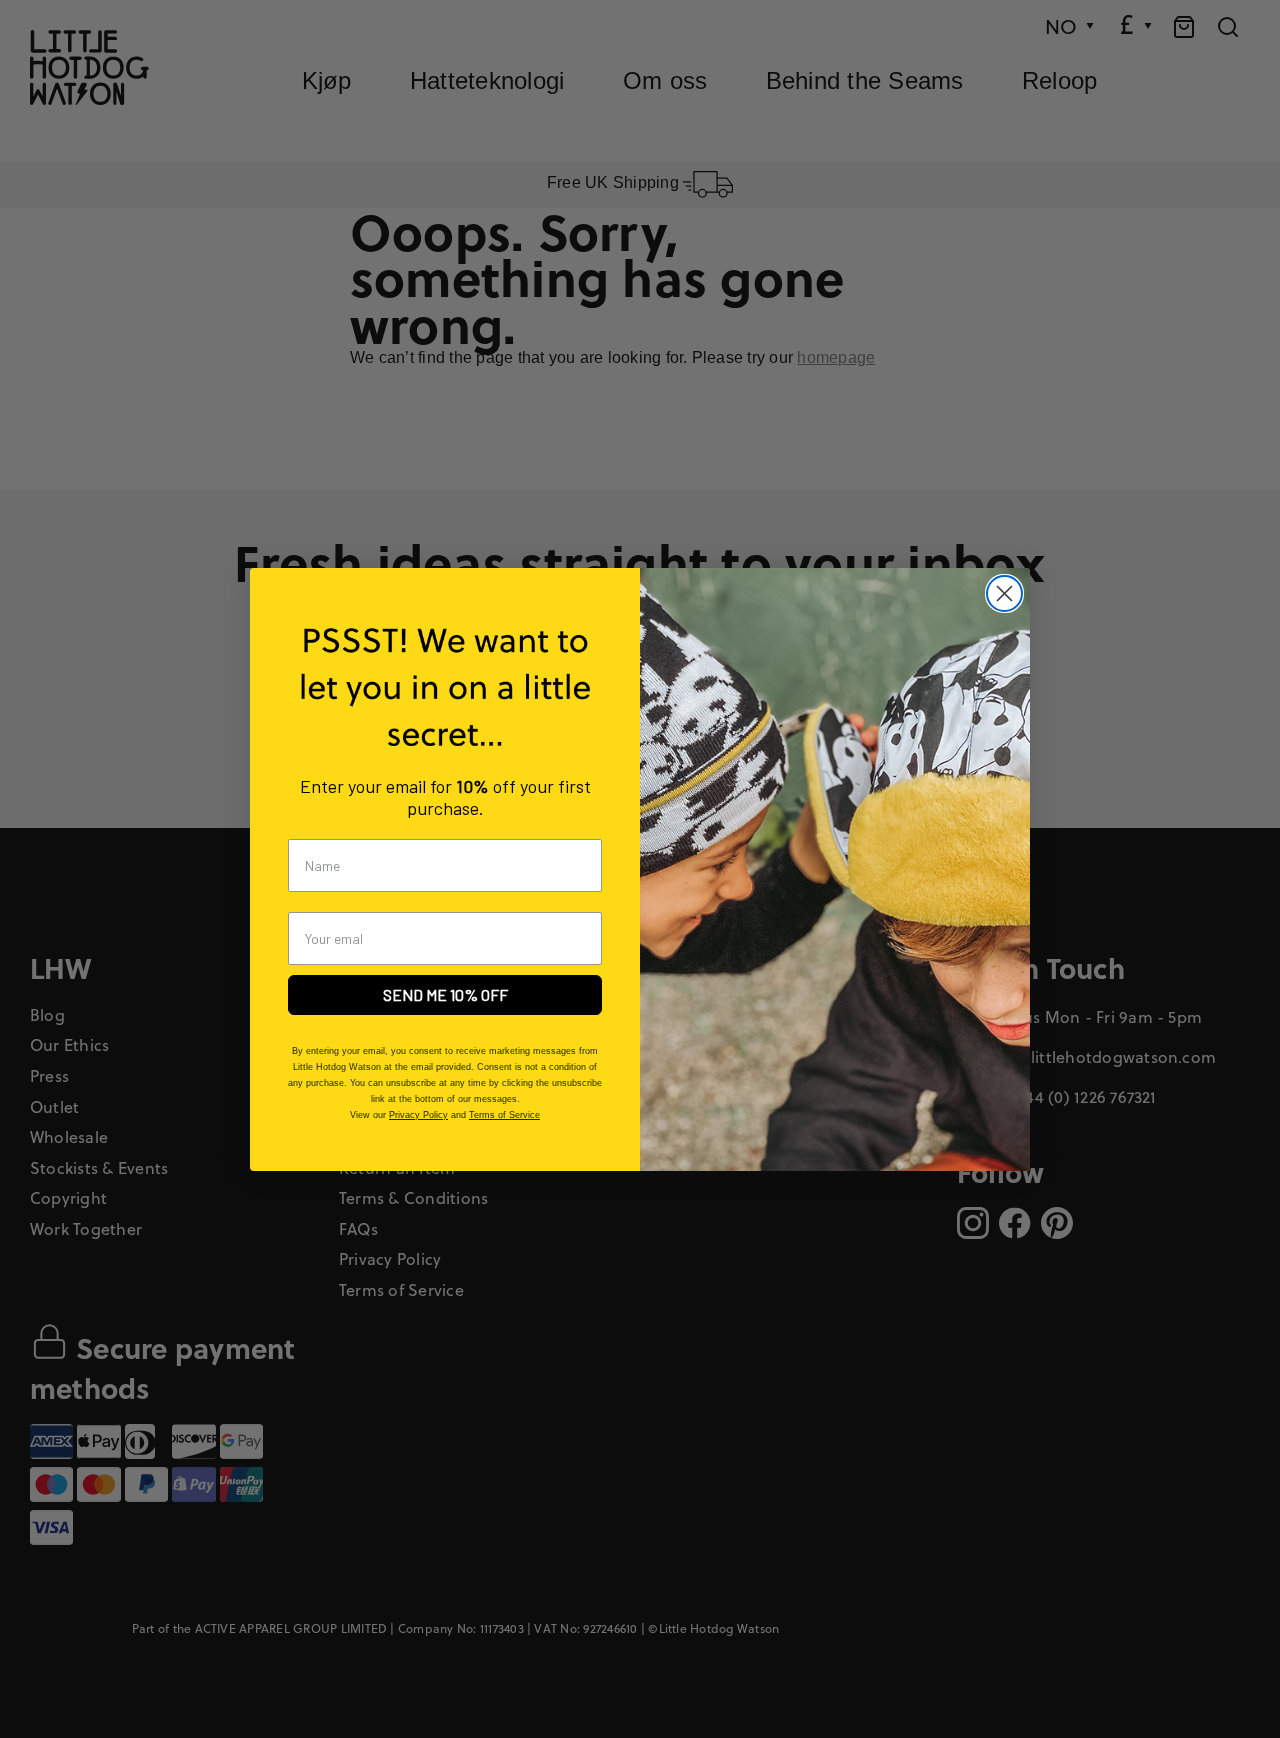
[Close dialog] (1004, 593)
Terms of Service (504, 1115)
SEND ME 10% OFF (445, 994)
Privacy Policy (418, 1115)
